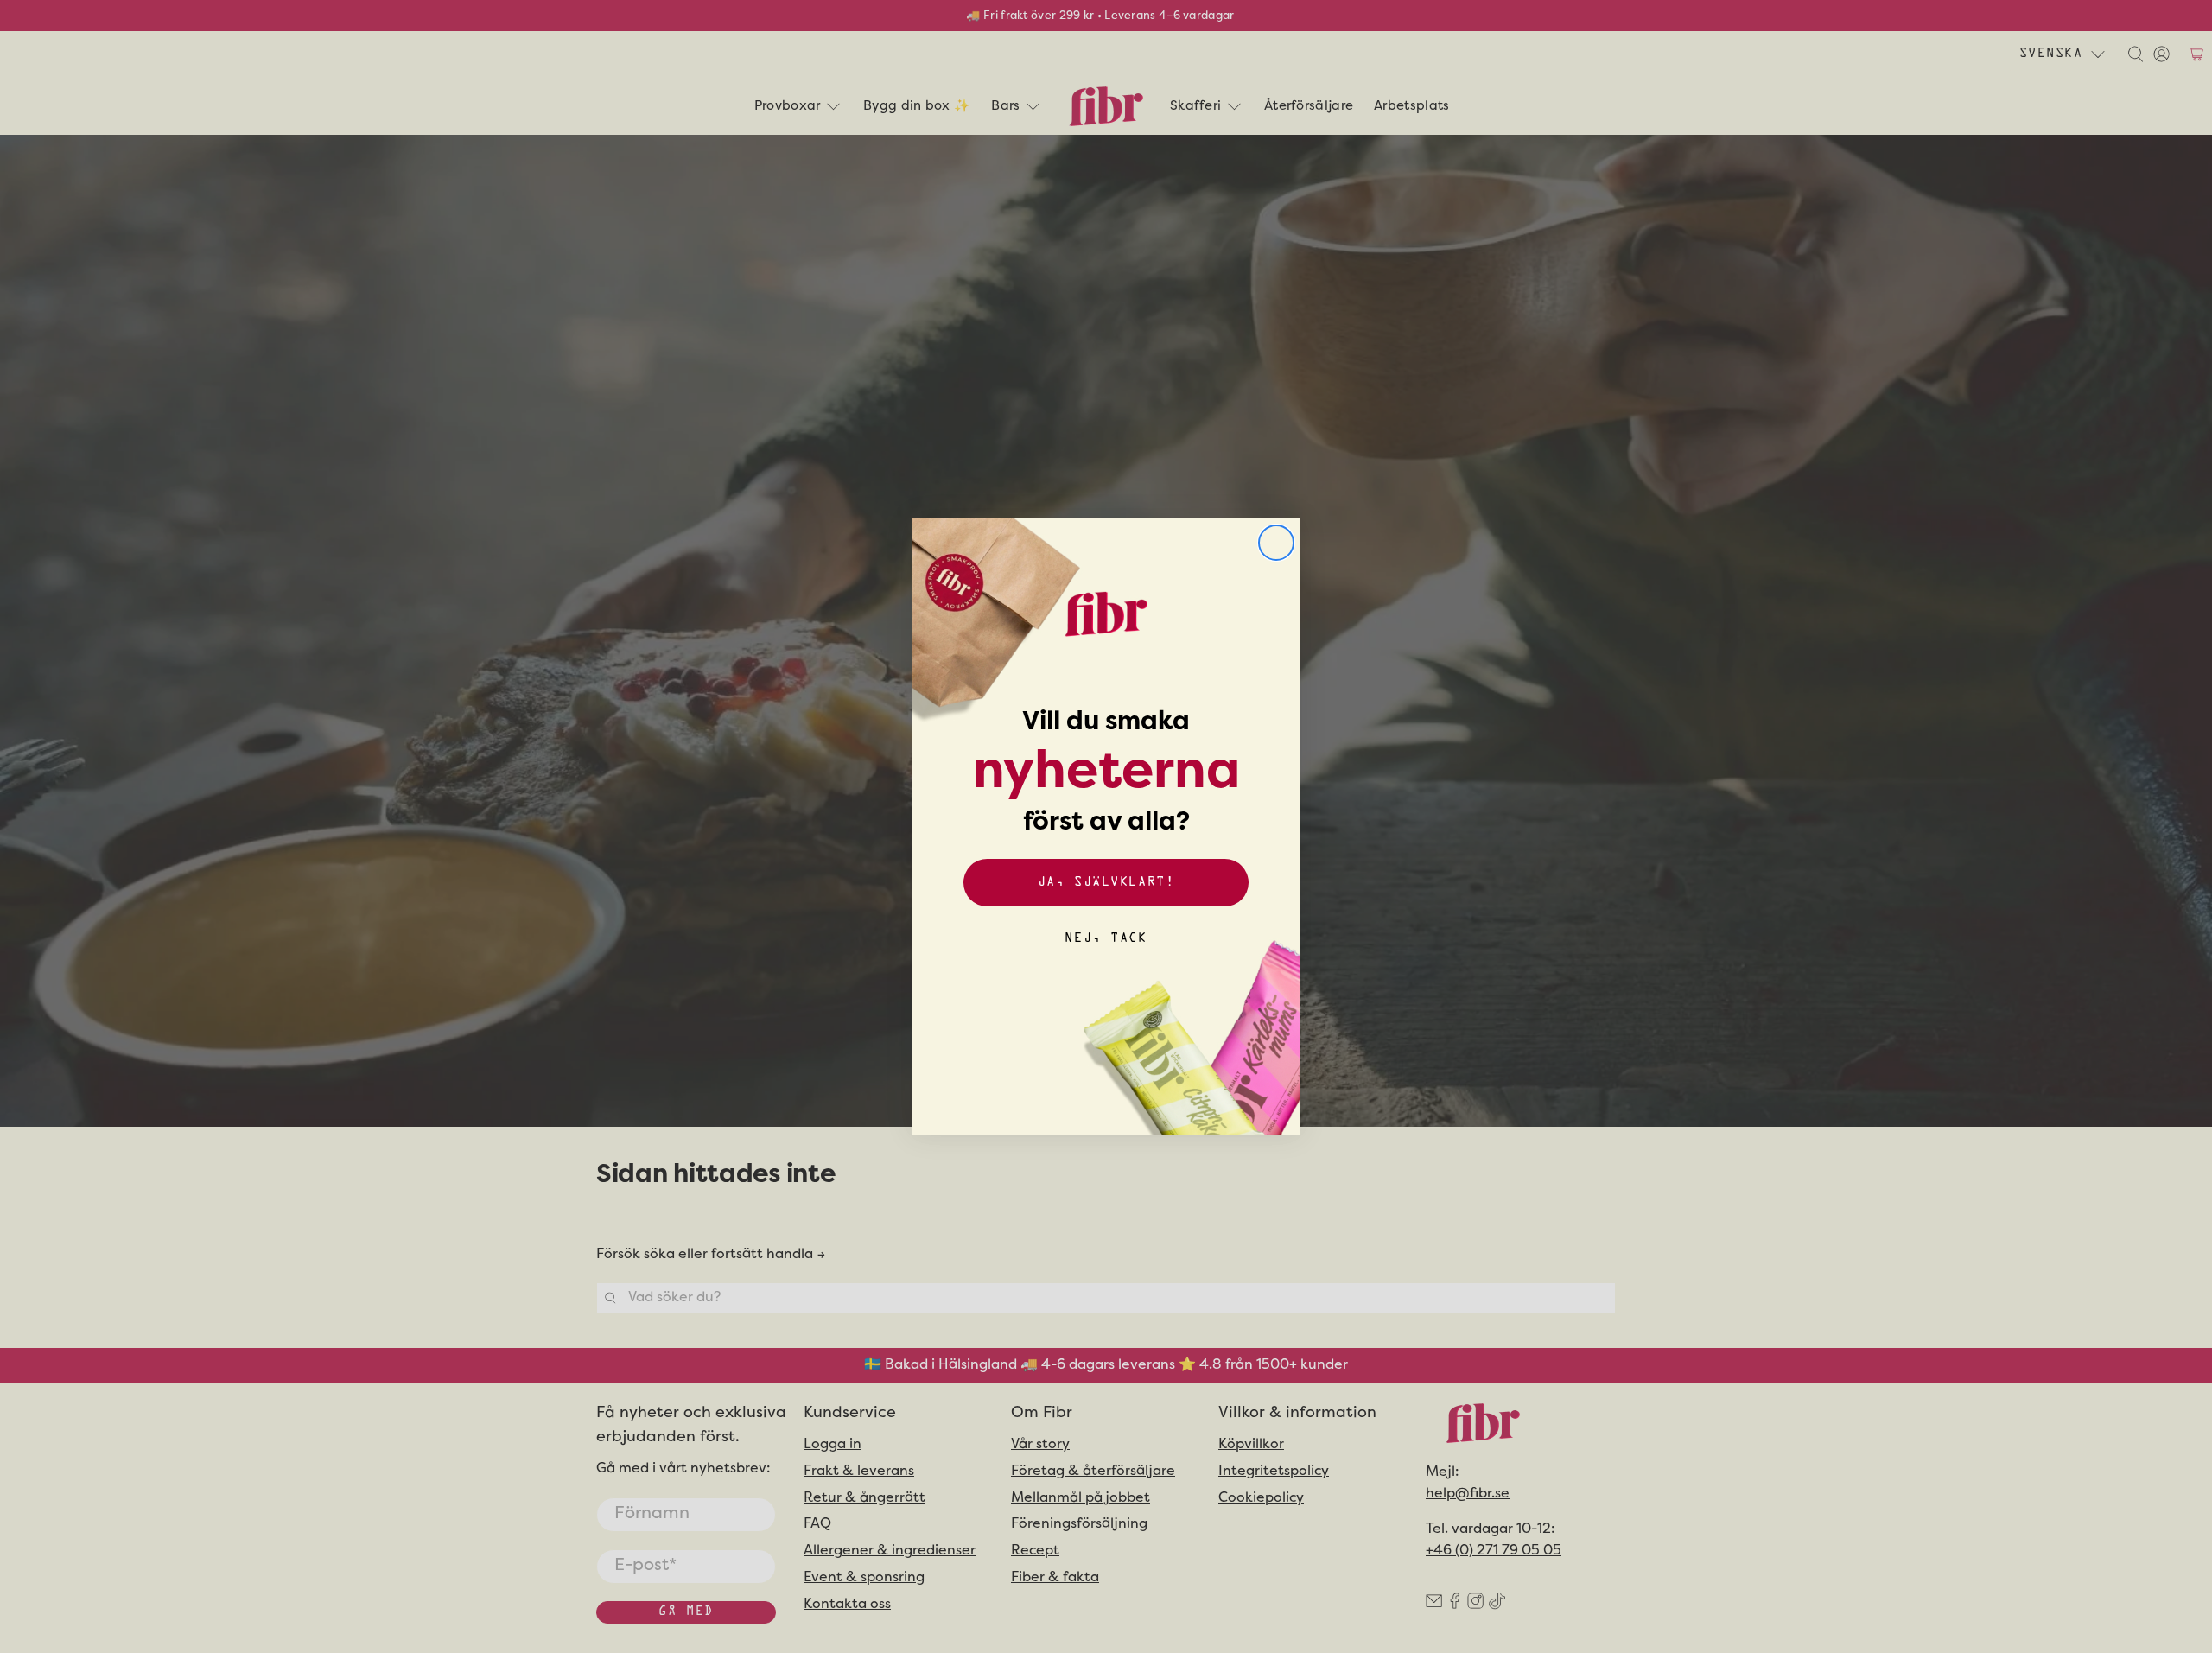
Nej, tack (1106, 939)
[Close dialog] (1276, 543)
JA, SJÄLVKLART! (1106, 883)
